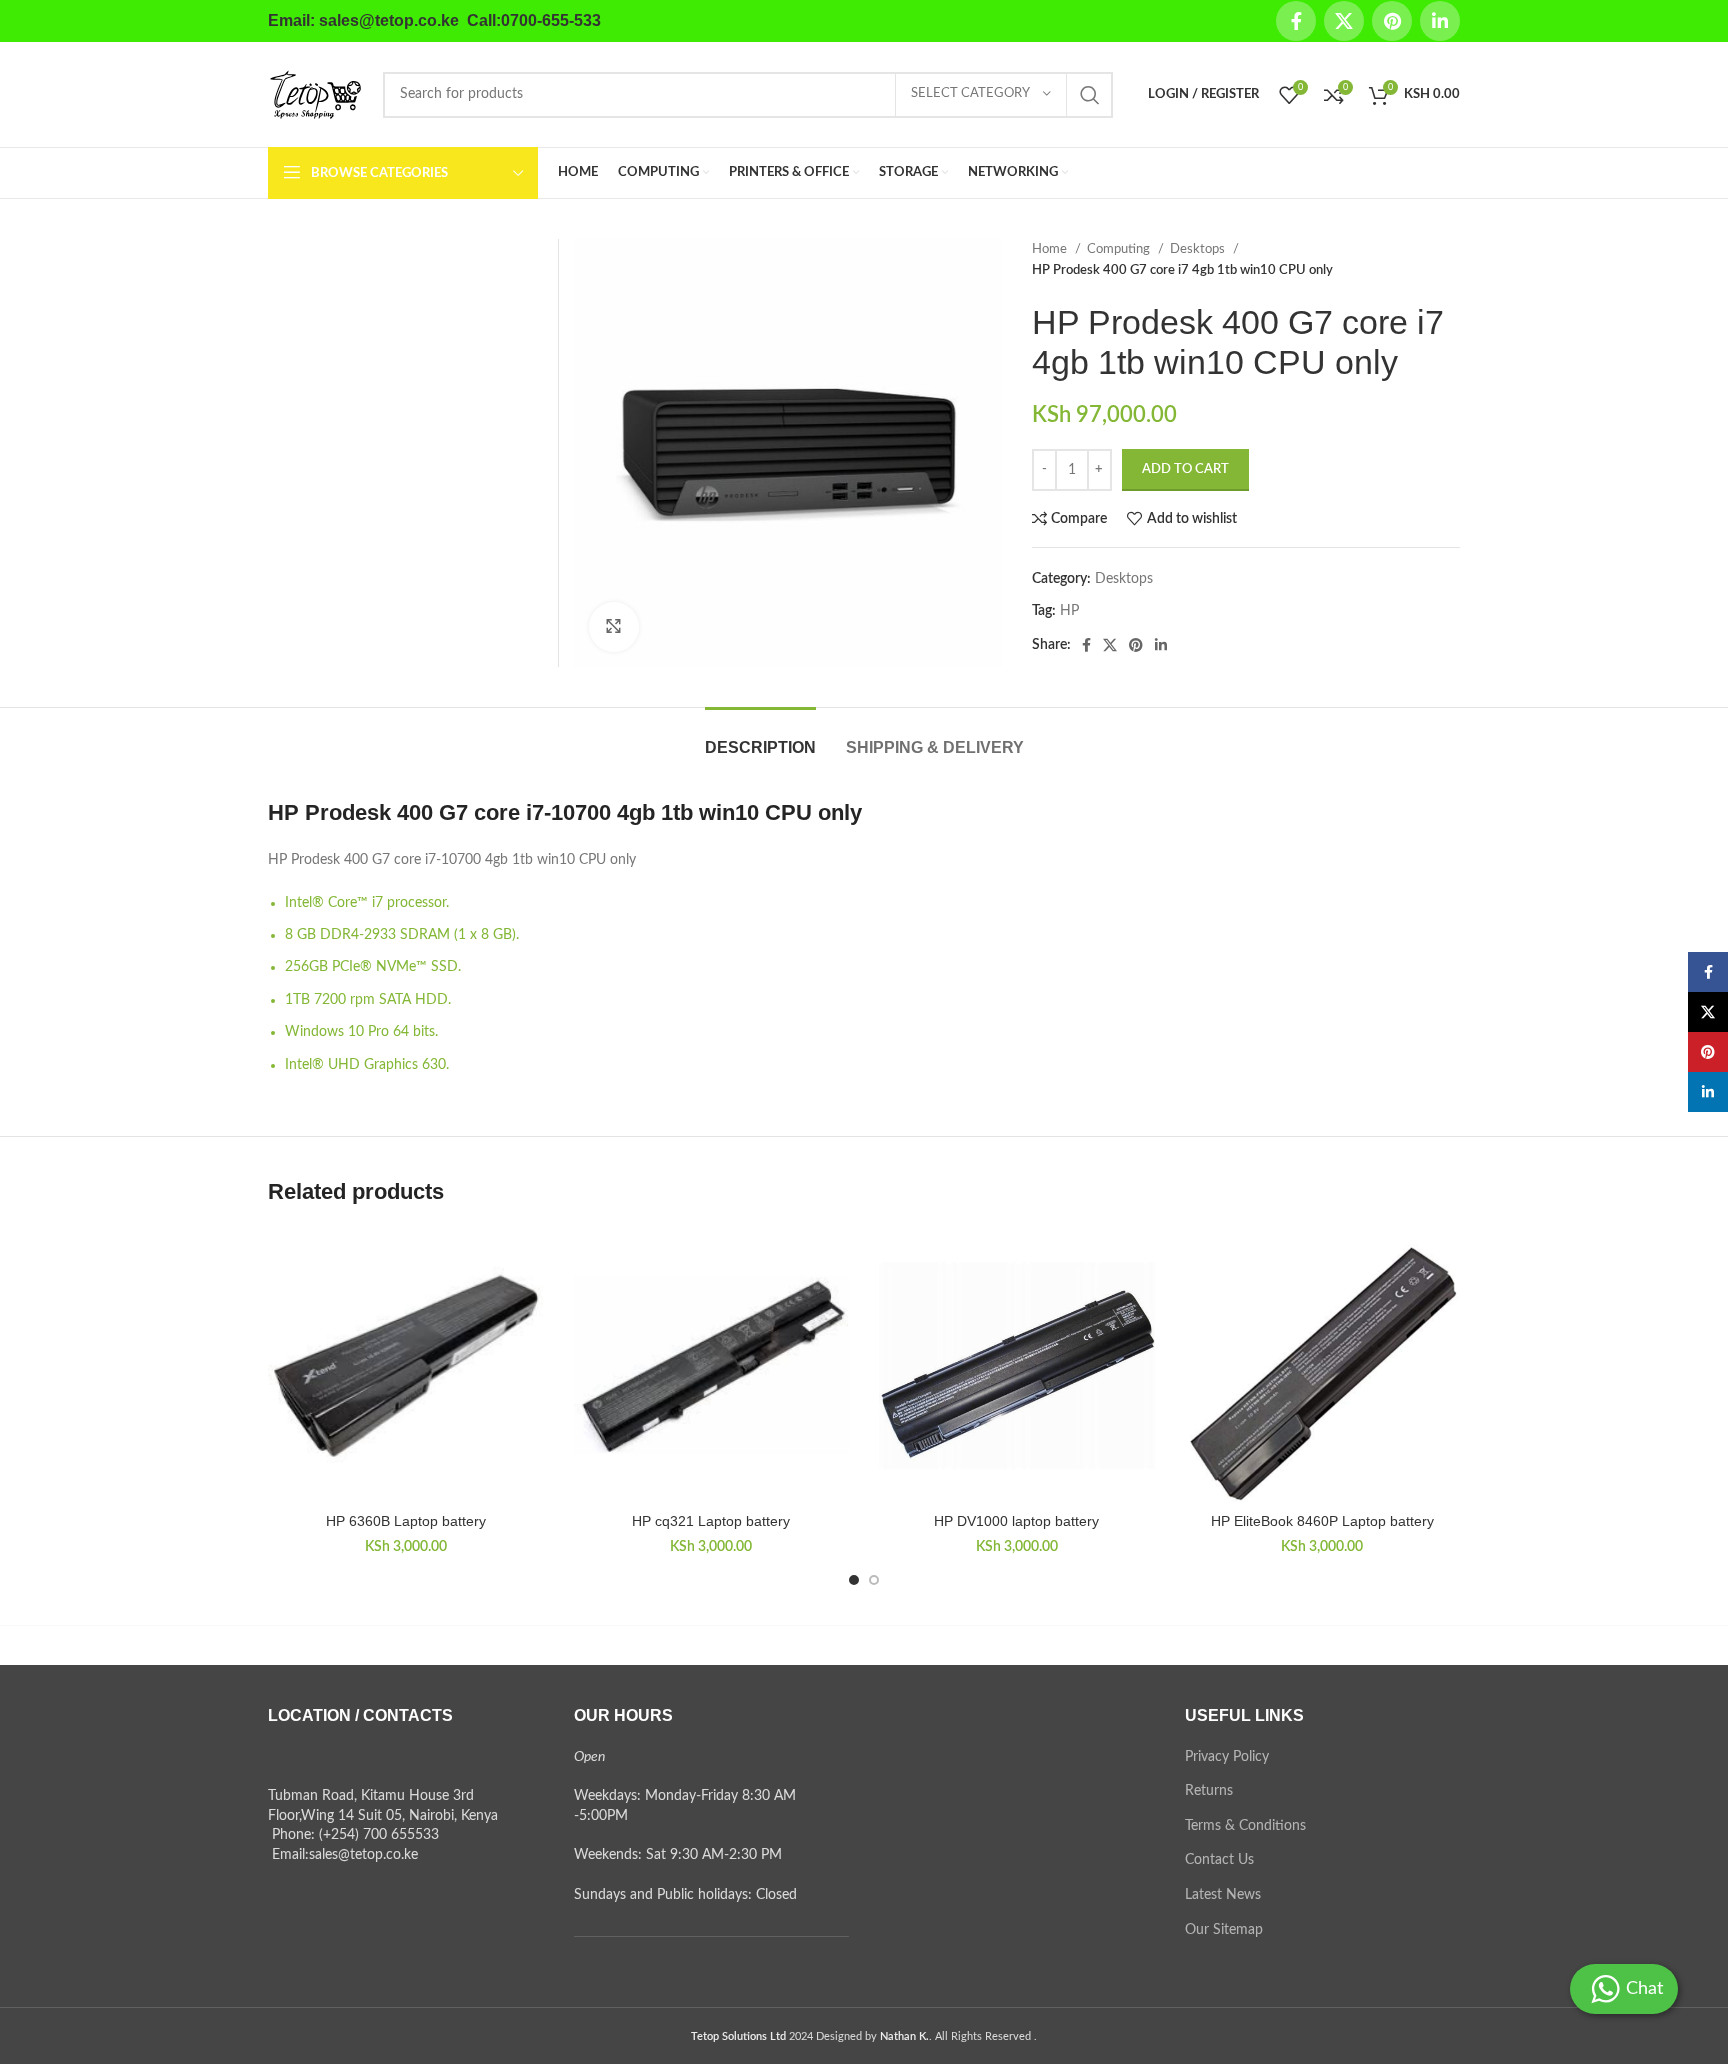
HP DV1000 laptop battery (1016, 1521)
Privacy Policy (1227, 1757)
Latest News (1223, 1895)
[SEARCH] (1090, 95)
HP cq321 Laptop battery (711, 1521)
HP (1069, 611)
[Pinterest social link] (1392, 21)
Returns (1209, 1791)
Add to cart (1185, 469)
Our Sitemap (1224, 1930)
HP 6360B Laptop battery (406, 1521)
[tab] (760, 737)
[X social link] (1344, 21)
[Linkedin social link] (1440, 21)
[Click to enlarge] (614, 627)
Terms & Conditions (1245, 1826)
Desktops (1199, 249)
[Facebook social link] (1296, 21)
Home (1051, 249)
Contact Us (1219, 1860)
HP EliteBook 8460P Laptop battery (1322, 1521)
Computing (1120, 249)
